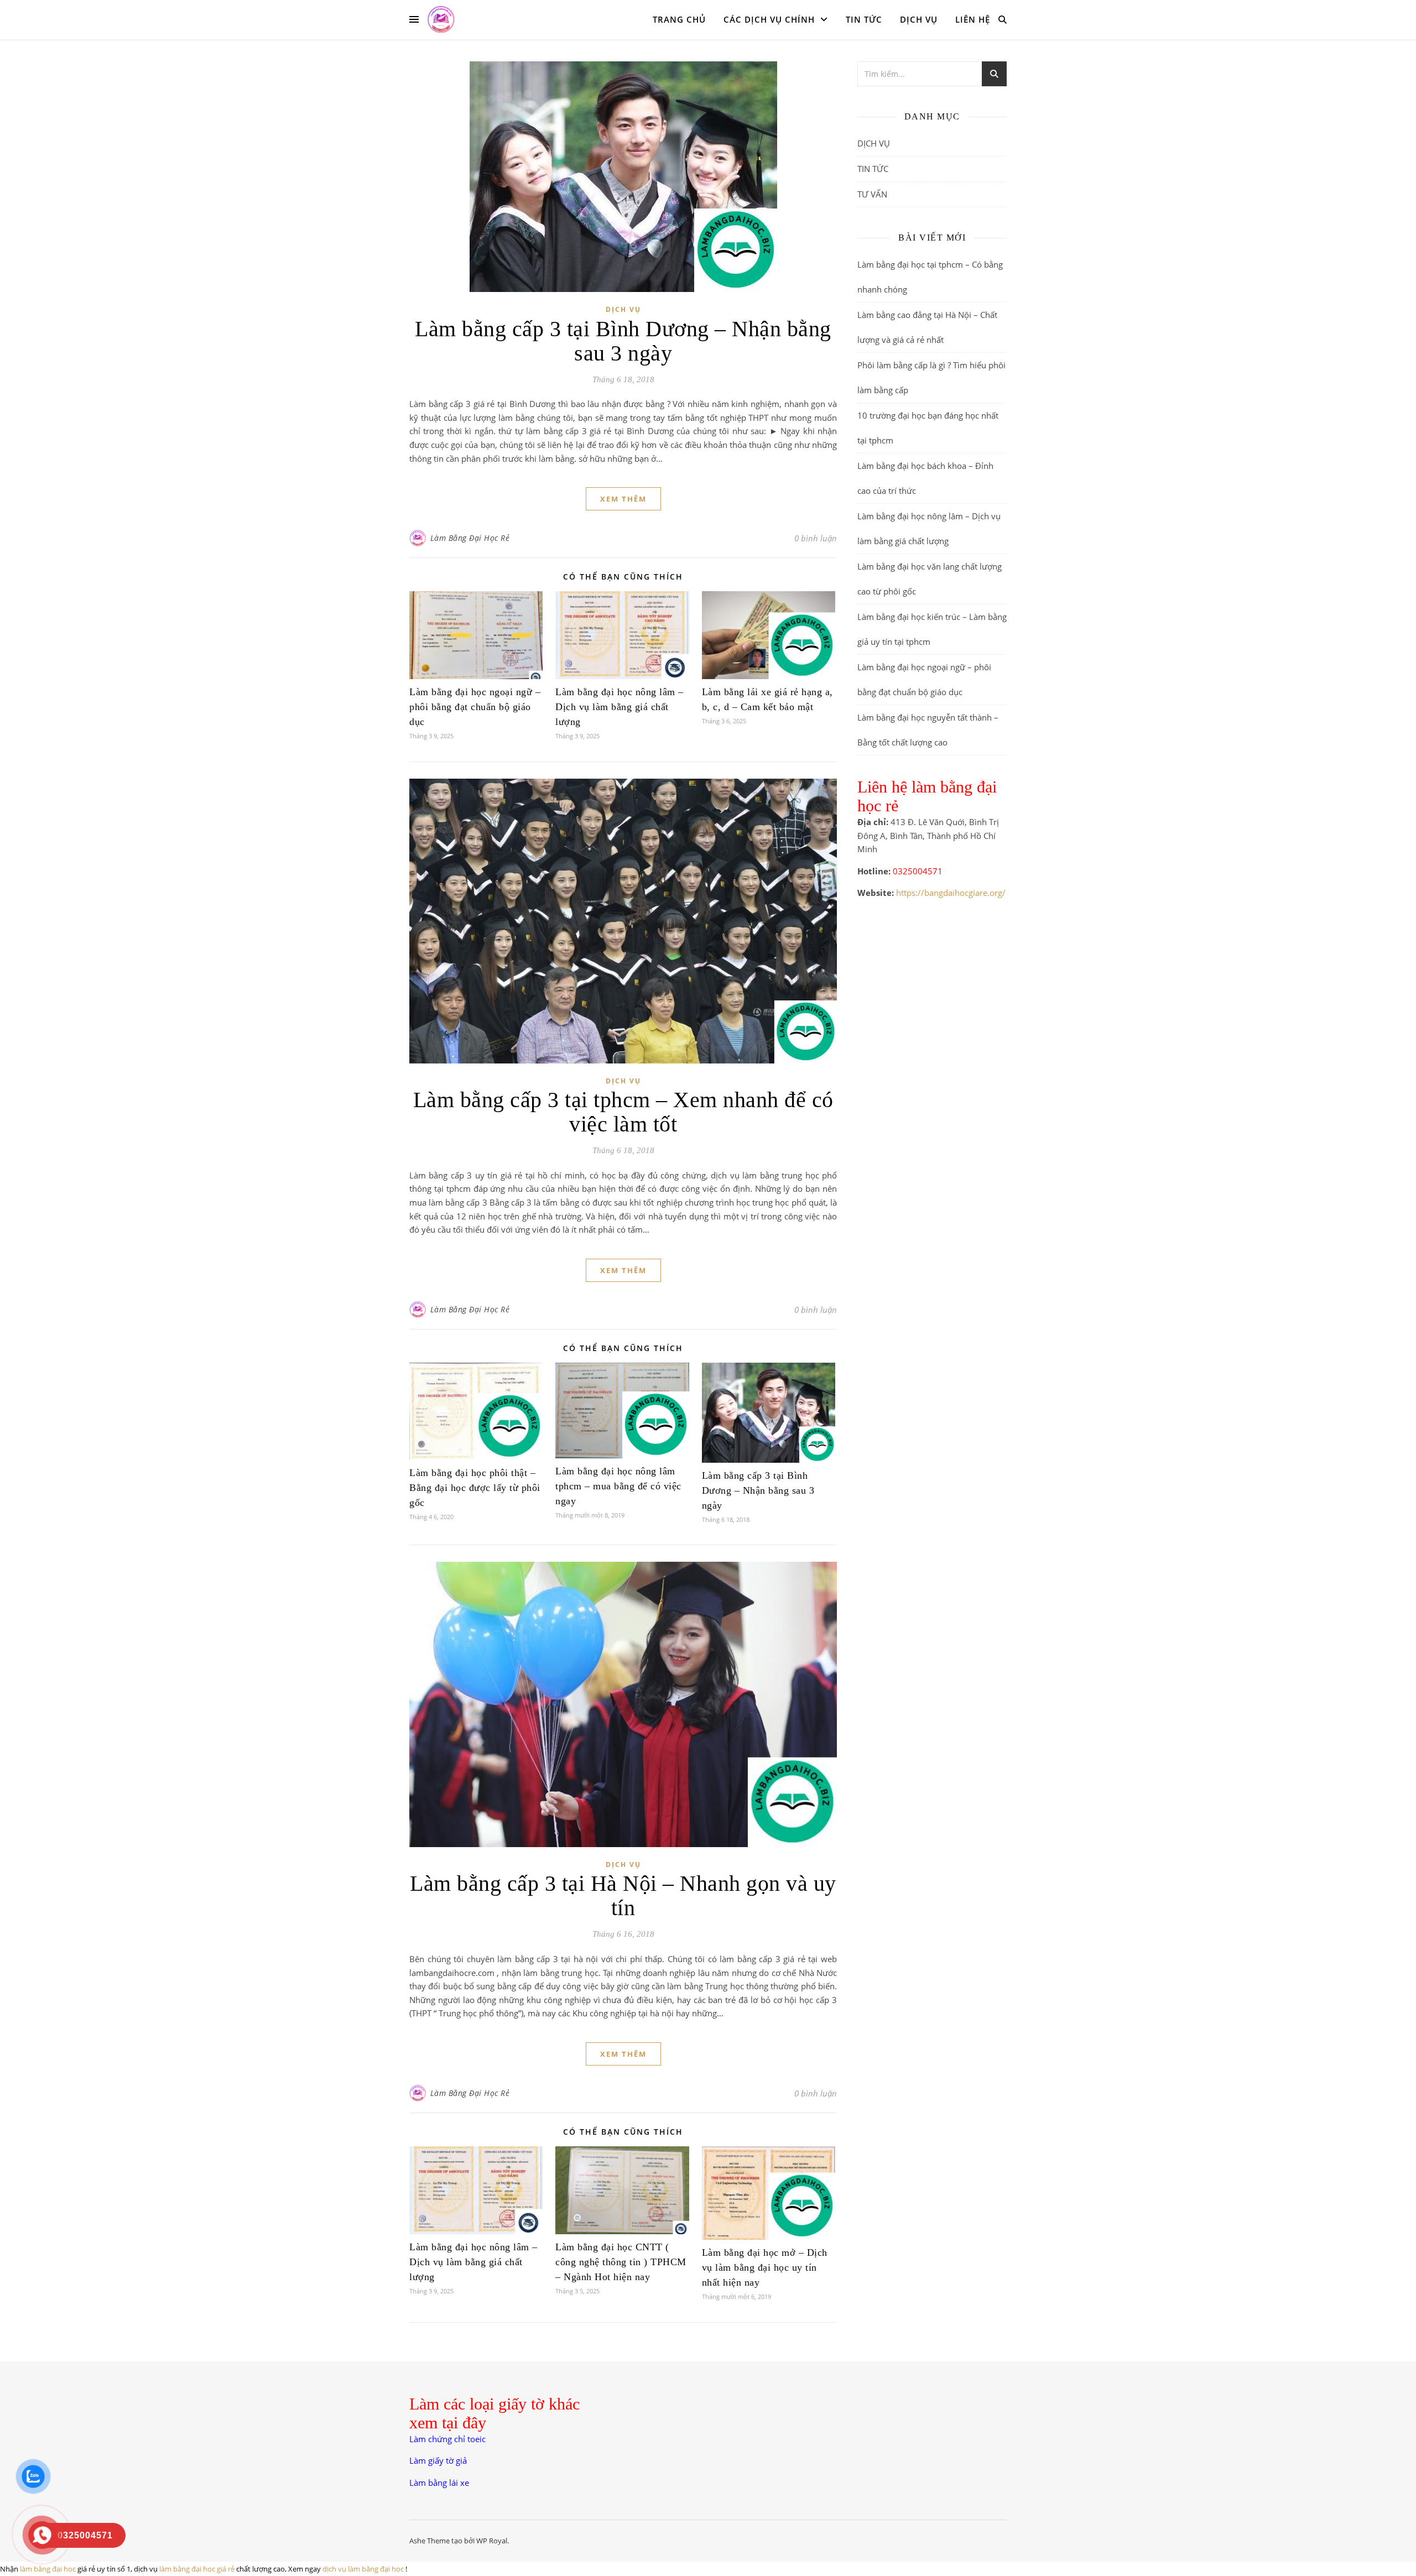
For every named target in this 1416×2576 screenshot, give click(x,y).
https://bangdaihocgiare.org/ (951, 893)
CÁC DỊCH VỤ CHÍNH (769, 19)
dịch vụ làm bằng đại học (363, 2569)
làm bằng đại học (48, 2569)
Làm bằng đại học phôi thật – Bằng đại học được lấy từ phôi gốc (475, 1488)
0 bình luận (816, 538)
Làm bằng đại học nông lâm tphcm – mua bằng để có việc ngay (618, 1486)
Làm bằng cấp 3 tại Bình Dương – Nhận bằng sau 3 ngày (623, 341)
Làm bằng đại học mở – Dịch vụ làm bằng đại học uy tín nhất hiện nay (765, 2267)
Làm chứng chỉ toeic (447, 2439)
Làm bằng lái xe (439, 2483)
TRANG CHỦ (679, 19)
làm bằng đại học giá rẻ (197, 2569)
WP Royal (492, 2541)
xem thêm (623, 499)
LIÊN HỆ (973, 19)
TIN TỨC (864, 19)
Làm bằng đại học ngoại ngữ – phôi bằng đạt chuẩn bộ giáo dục (475, 707)
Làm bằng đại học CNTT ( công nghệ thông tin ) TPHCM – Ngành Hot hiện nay (621, 2262)
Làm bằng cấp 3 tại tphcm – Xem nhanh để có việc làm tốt (623, 1112)
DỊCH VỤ (919, 19)
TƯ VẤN (872, 194)
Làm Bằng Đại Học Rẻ (470, 538)
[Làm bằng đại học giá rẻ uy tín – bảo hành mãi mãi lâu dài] (441, 19)
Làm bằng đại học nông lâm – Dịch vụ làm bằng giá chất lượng (619, 707)
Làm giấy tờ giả (438, 2460)
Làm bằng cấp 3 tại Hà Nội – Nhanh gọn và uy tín (623, 1896)
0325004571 (918, 871)
